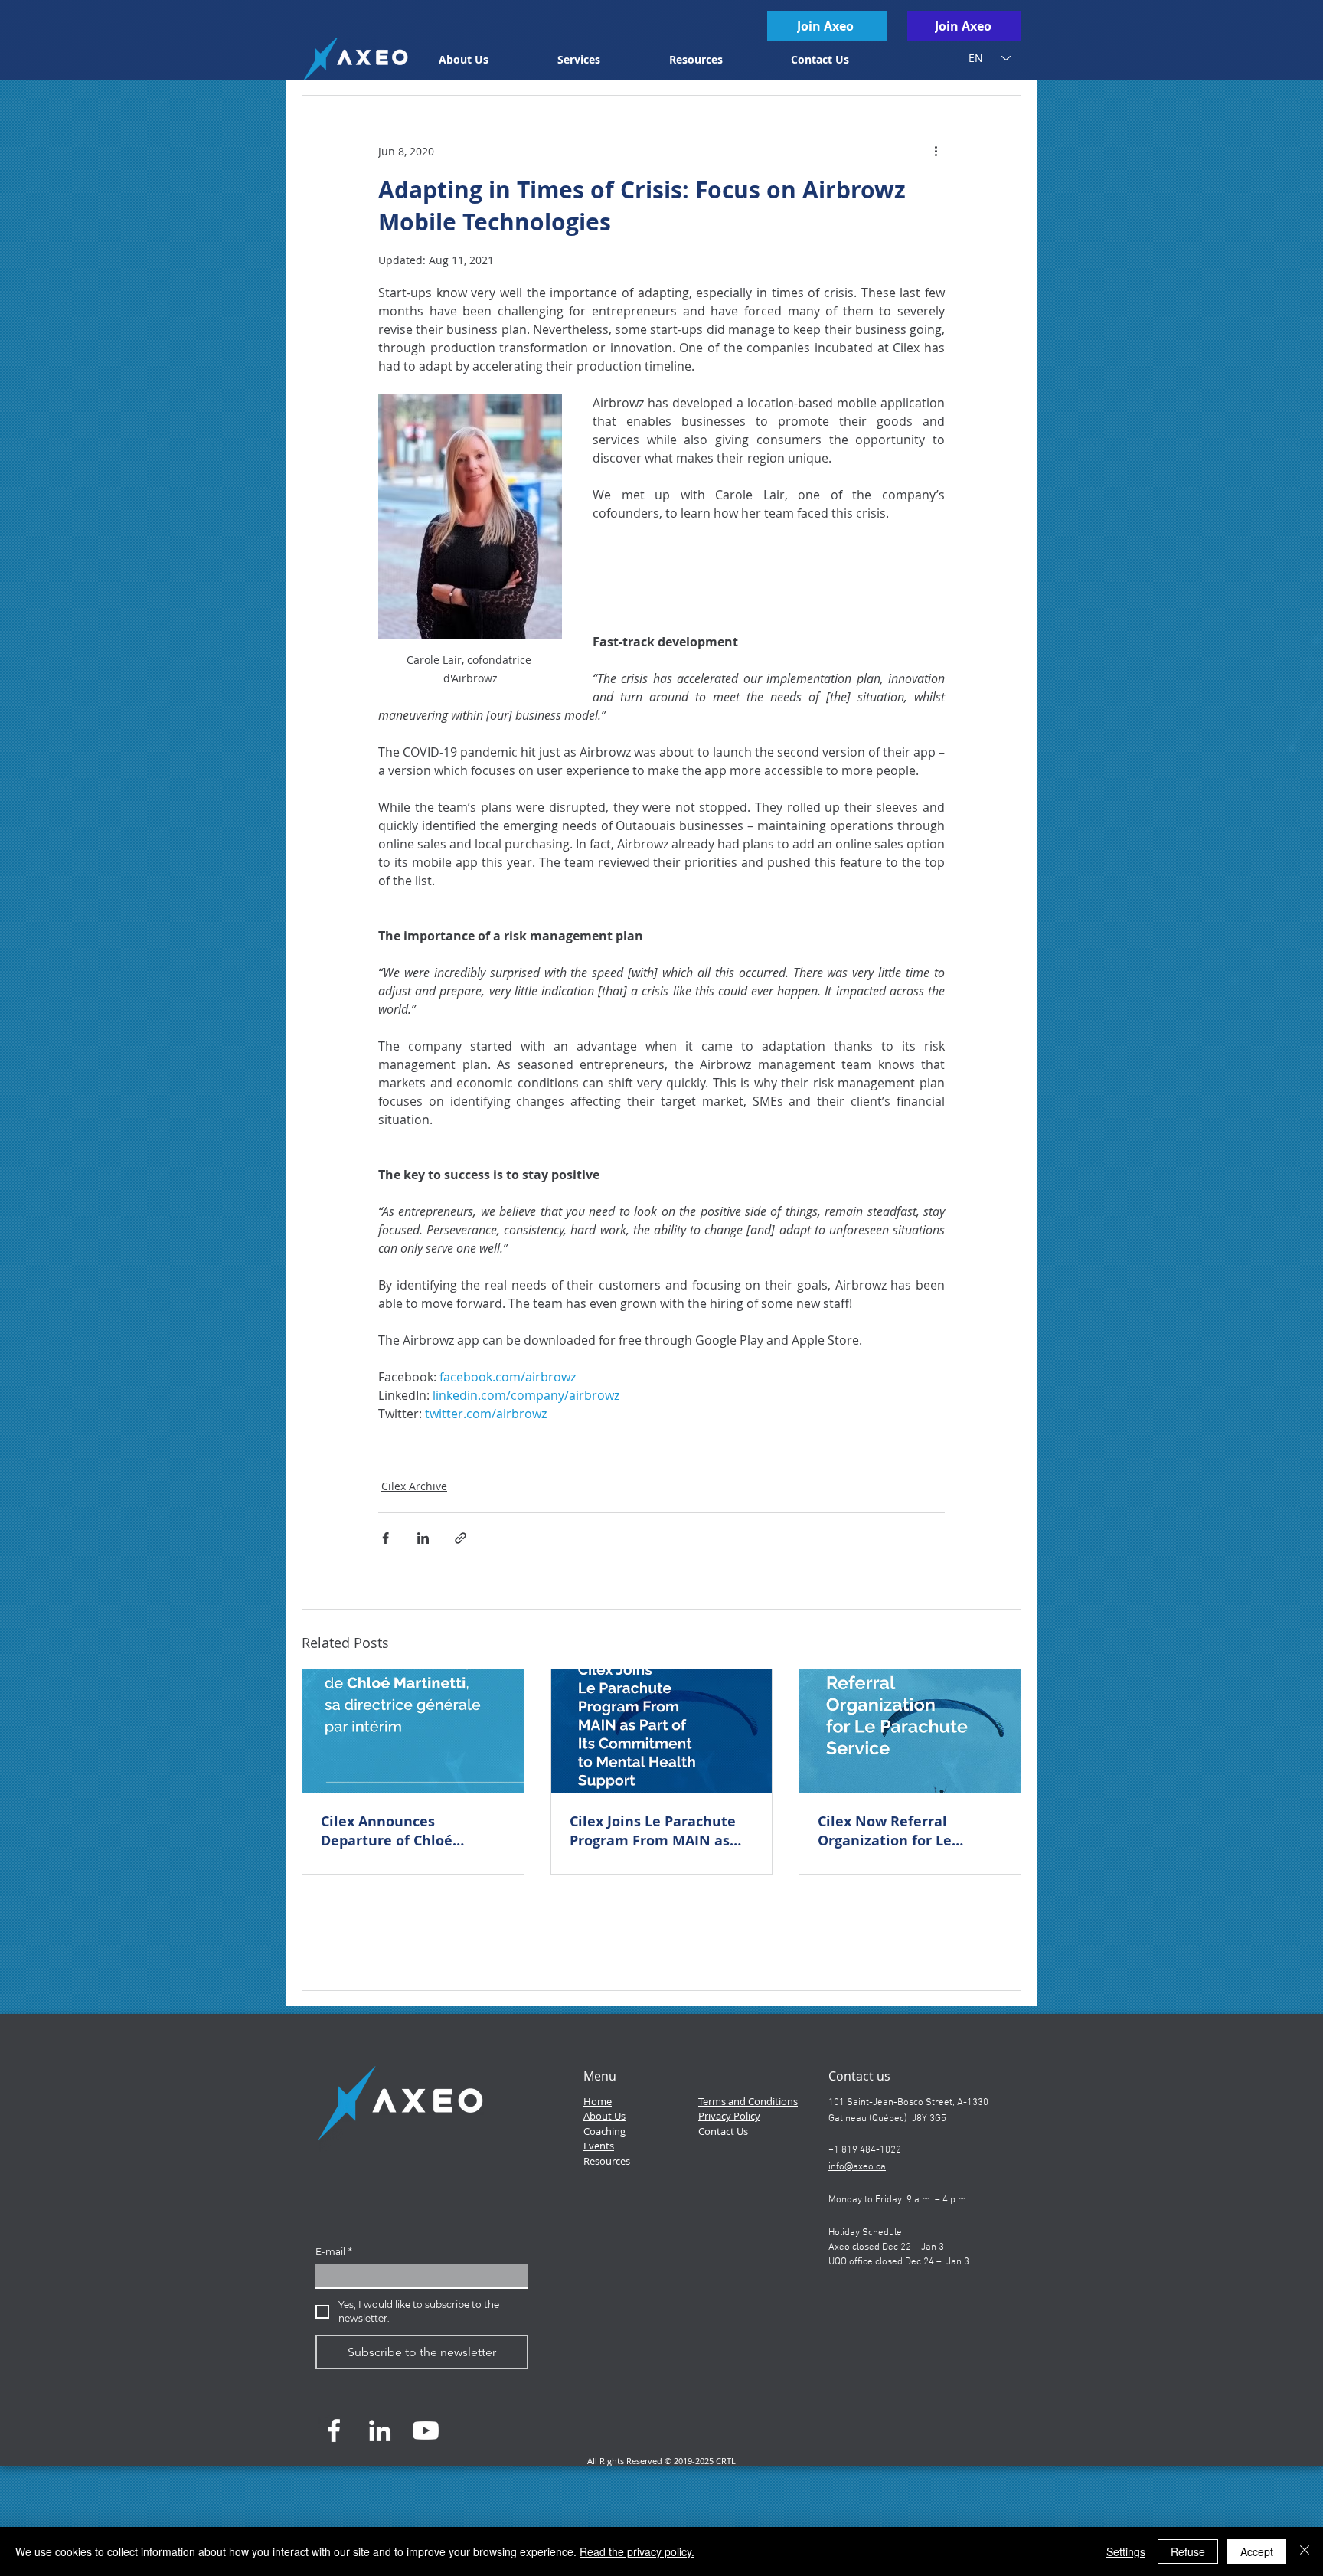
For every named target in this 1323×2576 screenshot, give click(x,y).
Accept (1257, 2551)
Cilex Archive (414, 1486)
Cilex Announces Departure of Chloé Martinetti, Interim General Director (387, 1831)
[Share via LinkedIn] (423, 1538)
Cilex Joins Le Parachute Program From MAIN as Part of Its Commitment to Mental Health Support (661, 1831)
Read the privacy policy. (637, 2551)
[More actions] (936, 151)
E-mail (334, 2361)
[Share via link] (461, 1538)
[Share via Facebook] (385, 1538)
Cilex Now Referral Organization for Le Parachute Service (885, 1831)
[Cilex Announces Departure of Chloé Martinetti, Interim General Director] (413, 1731)
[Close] (1305, 2551)
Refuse (1188, 2551)
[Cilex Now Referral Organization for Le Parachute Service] (910, 1731)
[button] (602, 59)
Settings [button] (1126, 2551)
